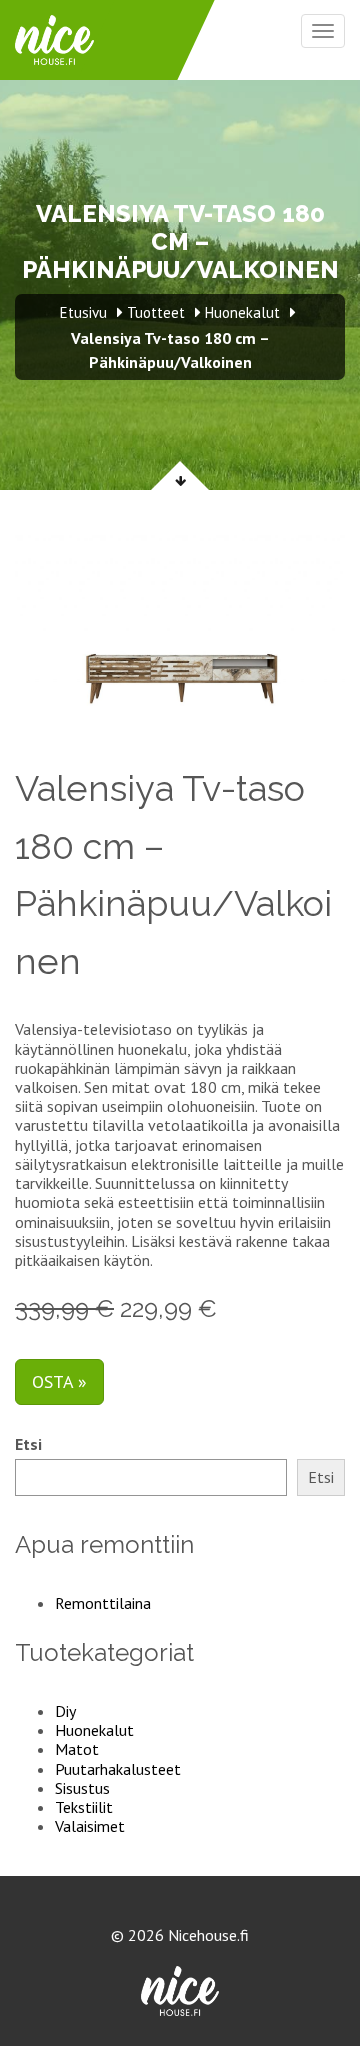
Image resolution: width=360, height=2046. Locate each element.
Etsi (28, 1444)
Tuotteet (156, 312)
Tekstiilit (84, 1807)
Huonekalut (94, 1730)
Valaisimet (90, 1826)
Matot (77, 1749)
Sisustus (82, 1788)
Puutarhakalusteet (118, 1769)
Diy (65, 1711)
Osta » (59, 1381)
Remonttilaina (103, 1603)
